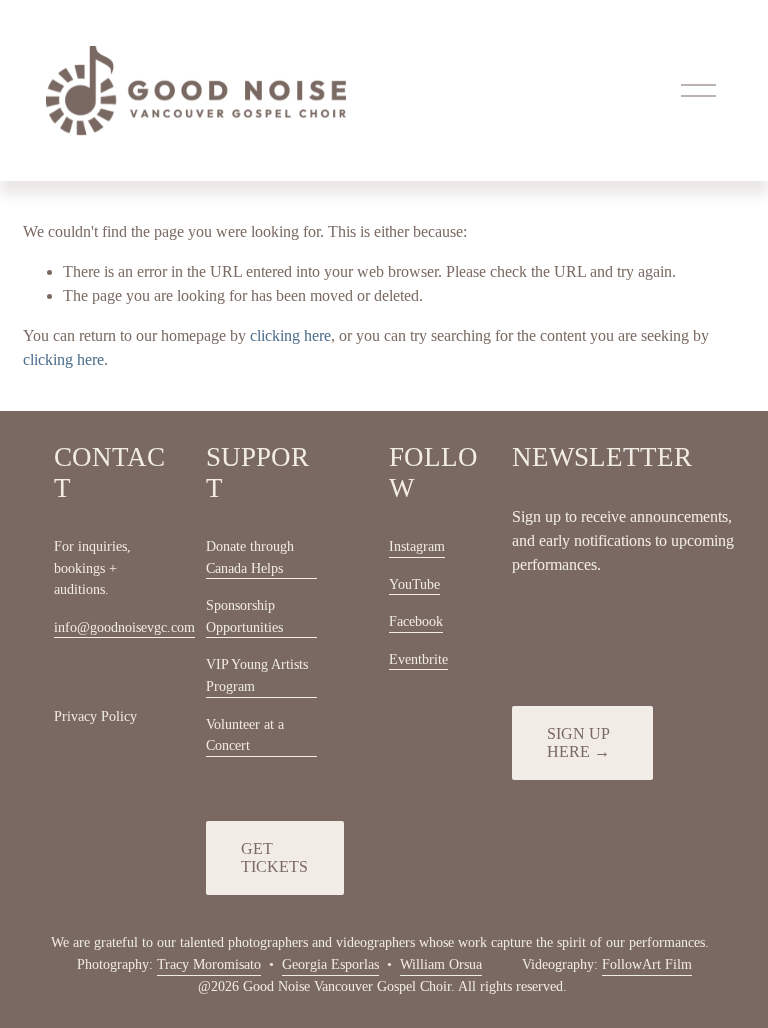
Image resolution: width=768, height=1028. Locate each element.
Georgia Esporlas (330, 964)
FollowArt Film (647, 964)
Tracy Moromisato (209, 964)
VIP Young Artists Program (257, 675)
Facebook (416, 621)
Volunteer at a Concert (245, 735)
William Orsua (441, 964)
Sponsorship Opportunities (244, 616)
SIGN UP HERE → (578, 742)
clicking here (290, 335)
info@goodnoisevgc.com (124, 627)
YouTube (414, 584)
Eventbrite (418, 659)
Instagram (417, 546)
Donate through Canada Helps (250, 557)
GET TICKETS (274, 857)
